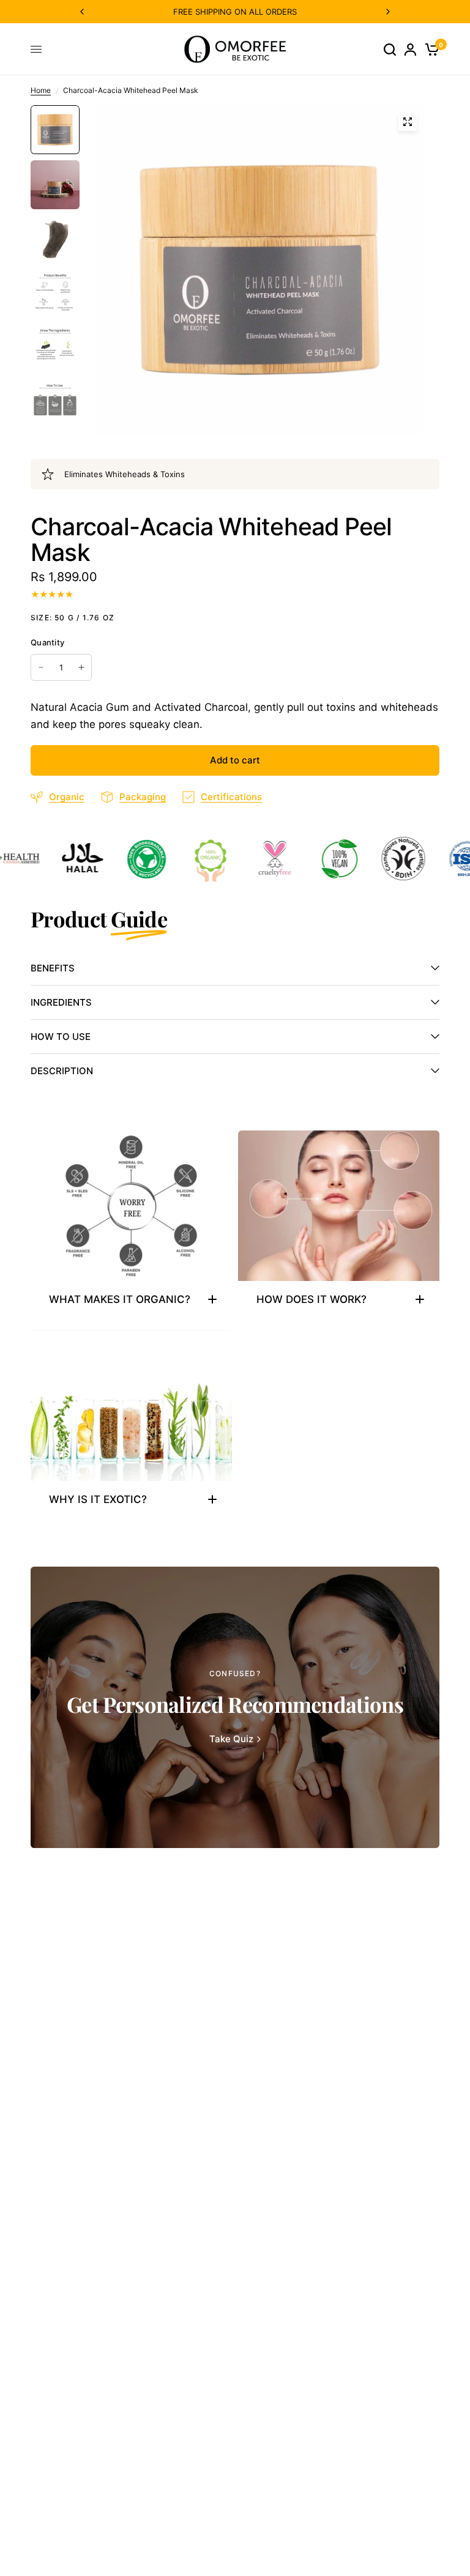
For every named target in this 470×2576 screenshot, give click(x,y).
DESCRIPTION (62, 1071)
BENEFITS (53, 968)
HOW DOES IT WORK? (311, 1299)
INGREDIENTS (61, 1002)
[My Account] (410, 49)
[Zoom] (408, 122)
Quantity (47, 642)
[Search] (390, 49)
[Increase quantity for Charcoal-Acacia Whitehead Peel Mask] (81, 667)
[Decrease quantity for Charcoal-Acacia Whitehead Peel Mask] (41, 667)
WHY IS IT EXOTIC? (98, 1499)
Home (41, 90)
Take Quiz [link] (231, 1739)
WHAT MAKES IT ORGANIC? (120, 1299)
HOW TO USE (61, 1037)
